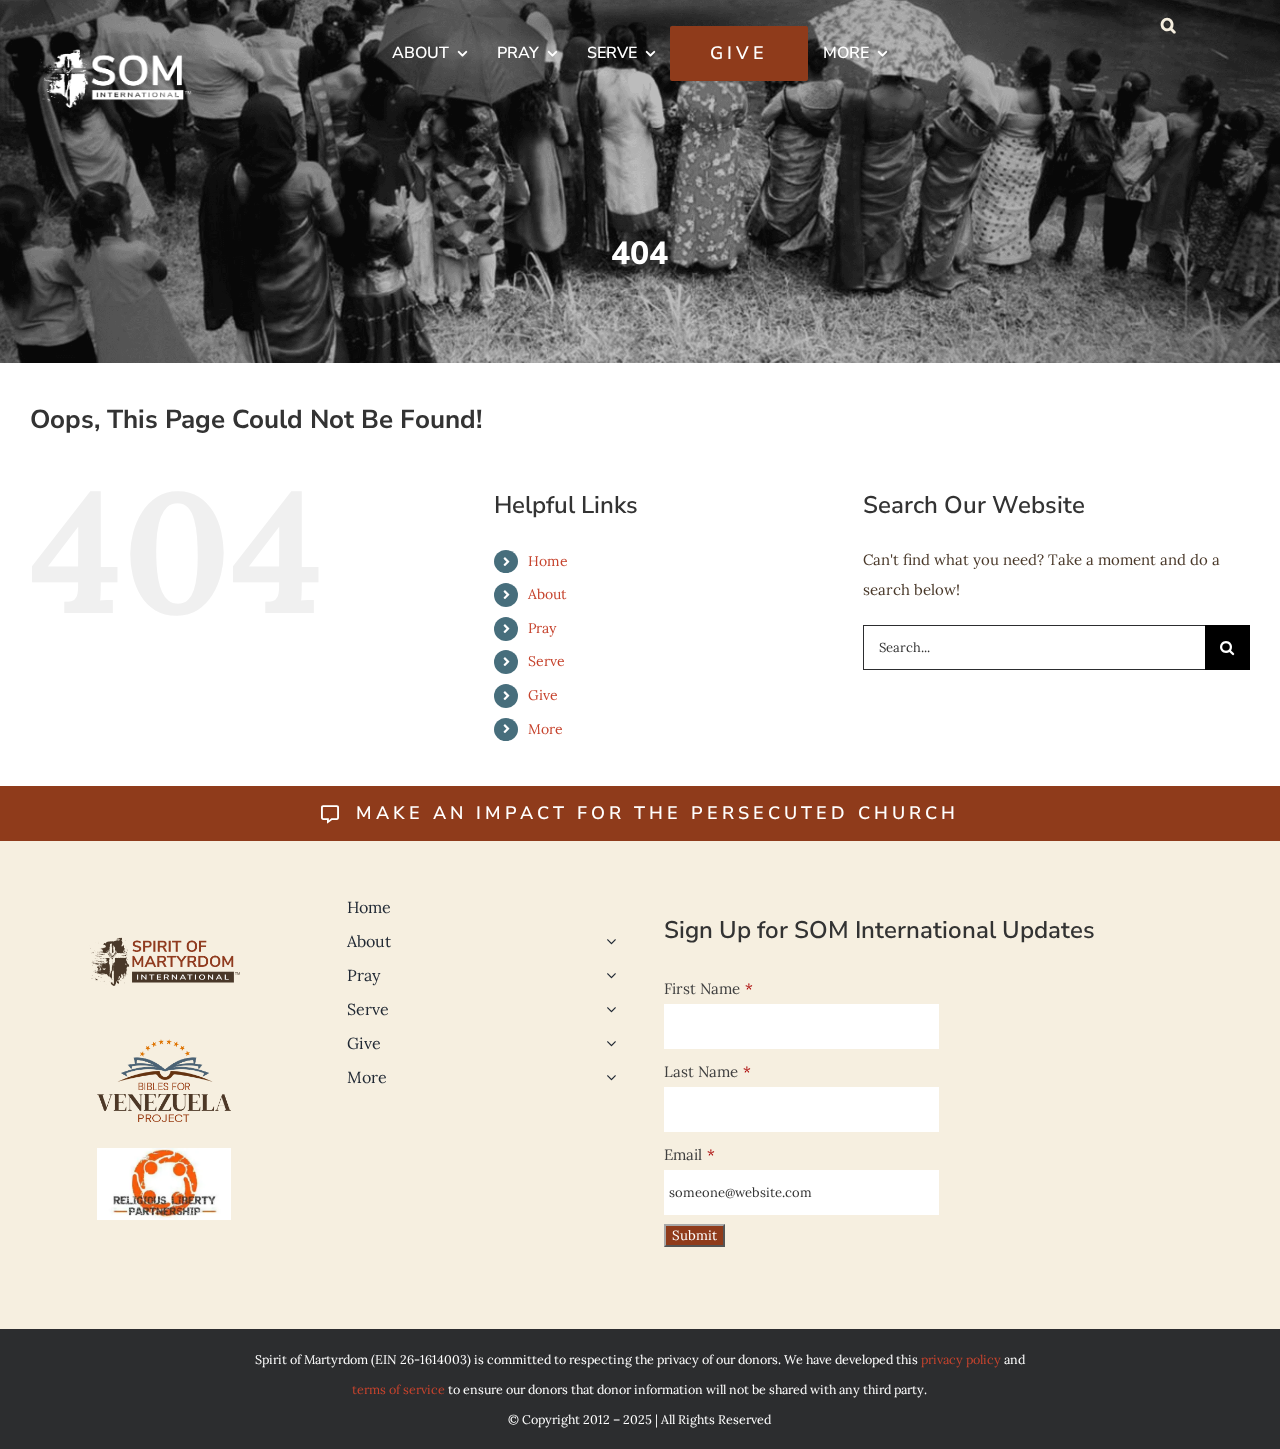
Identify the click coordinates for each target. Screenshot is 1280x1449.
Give (543, 695)
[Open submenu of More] (607, 1077)
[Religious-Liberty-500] (164, 1155)
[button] (1168, 25)
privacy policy (961, 1359)
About (547, 594)
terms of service (398, 1389)
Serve (546, 661)
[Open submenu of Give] (607, 1043)
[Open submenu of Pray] (607, 975)
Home (548, 561)
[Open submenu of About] (607, 941)
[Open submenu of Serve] (607, 1009)
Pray (542, 628)
